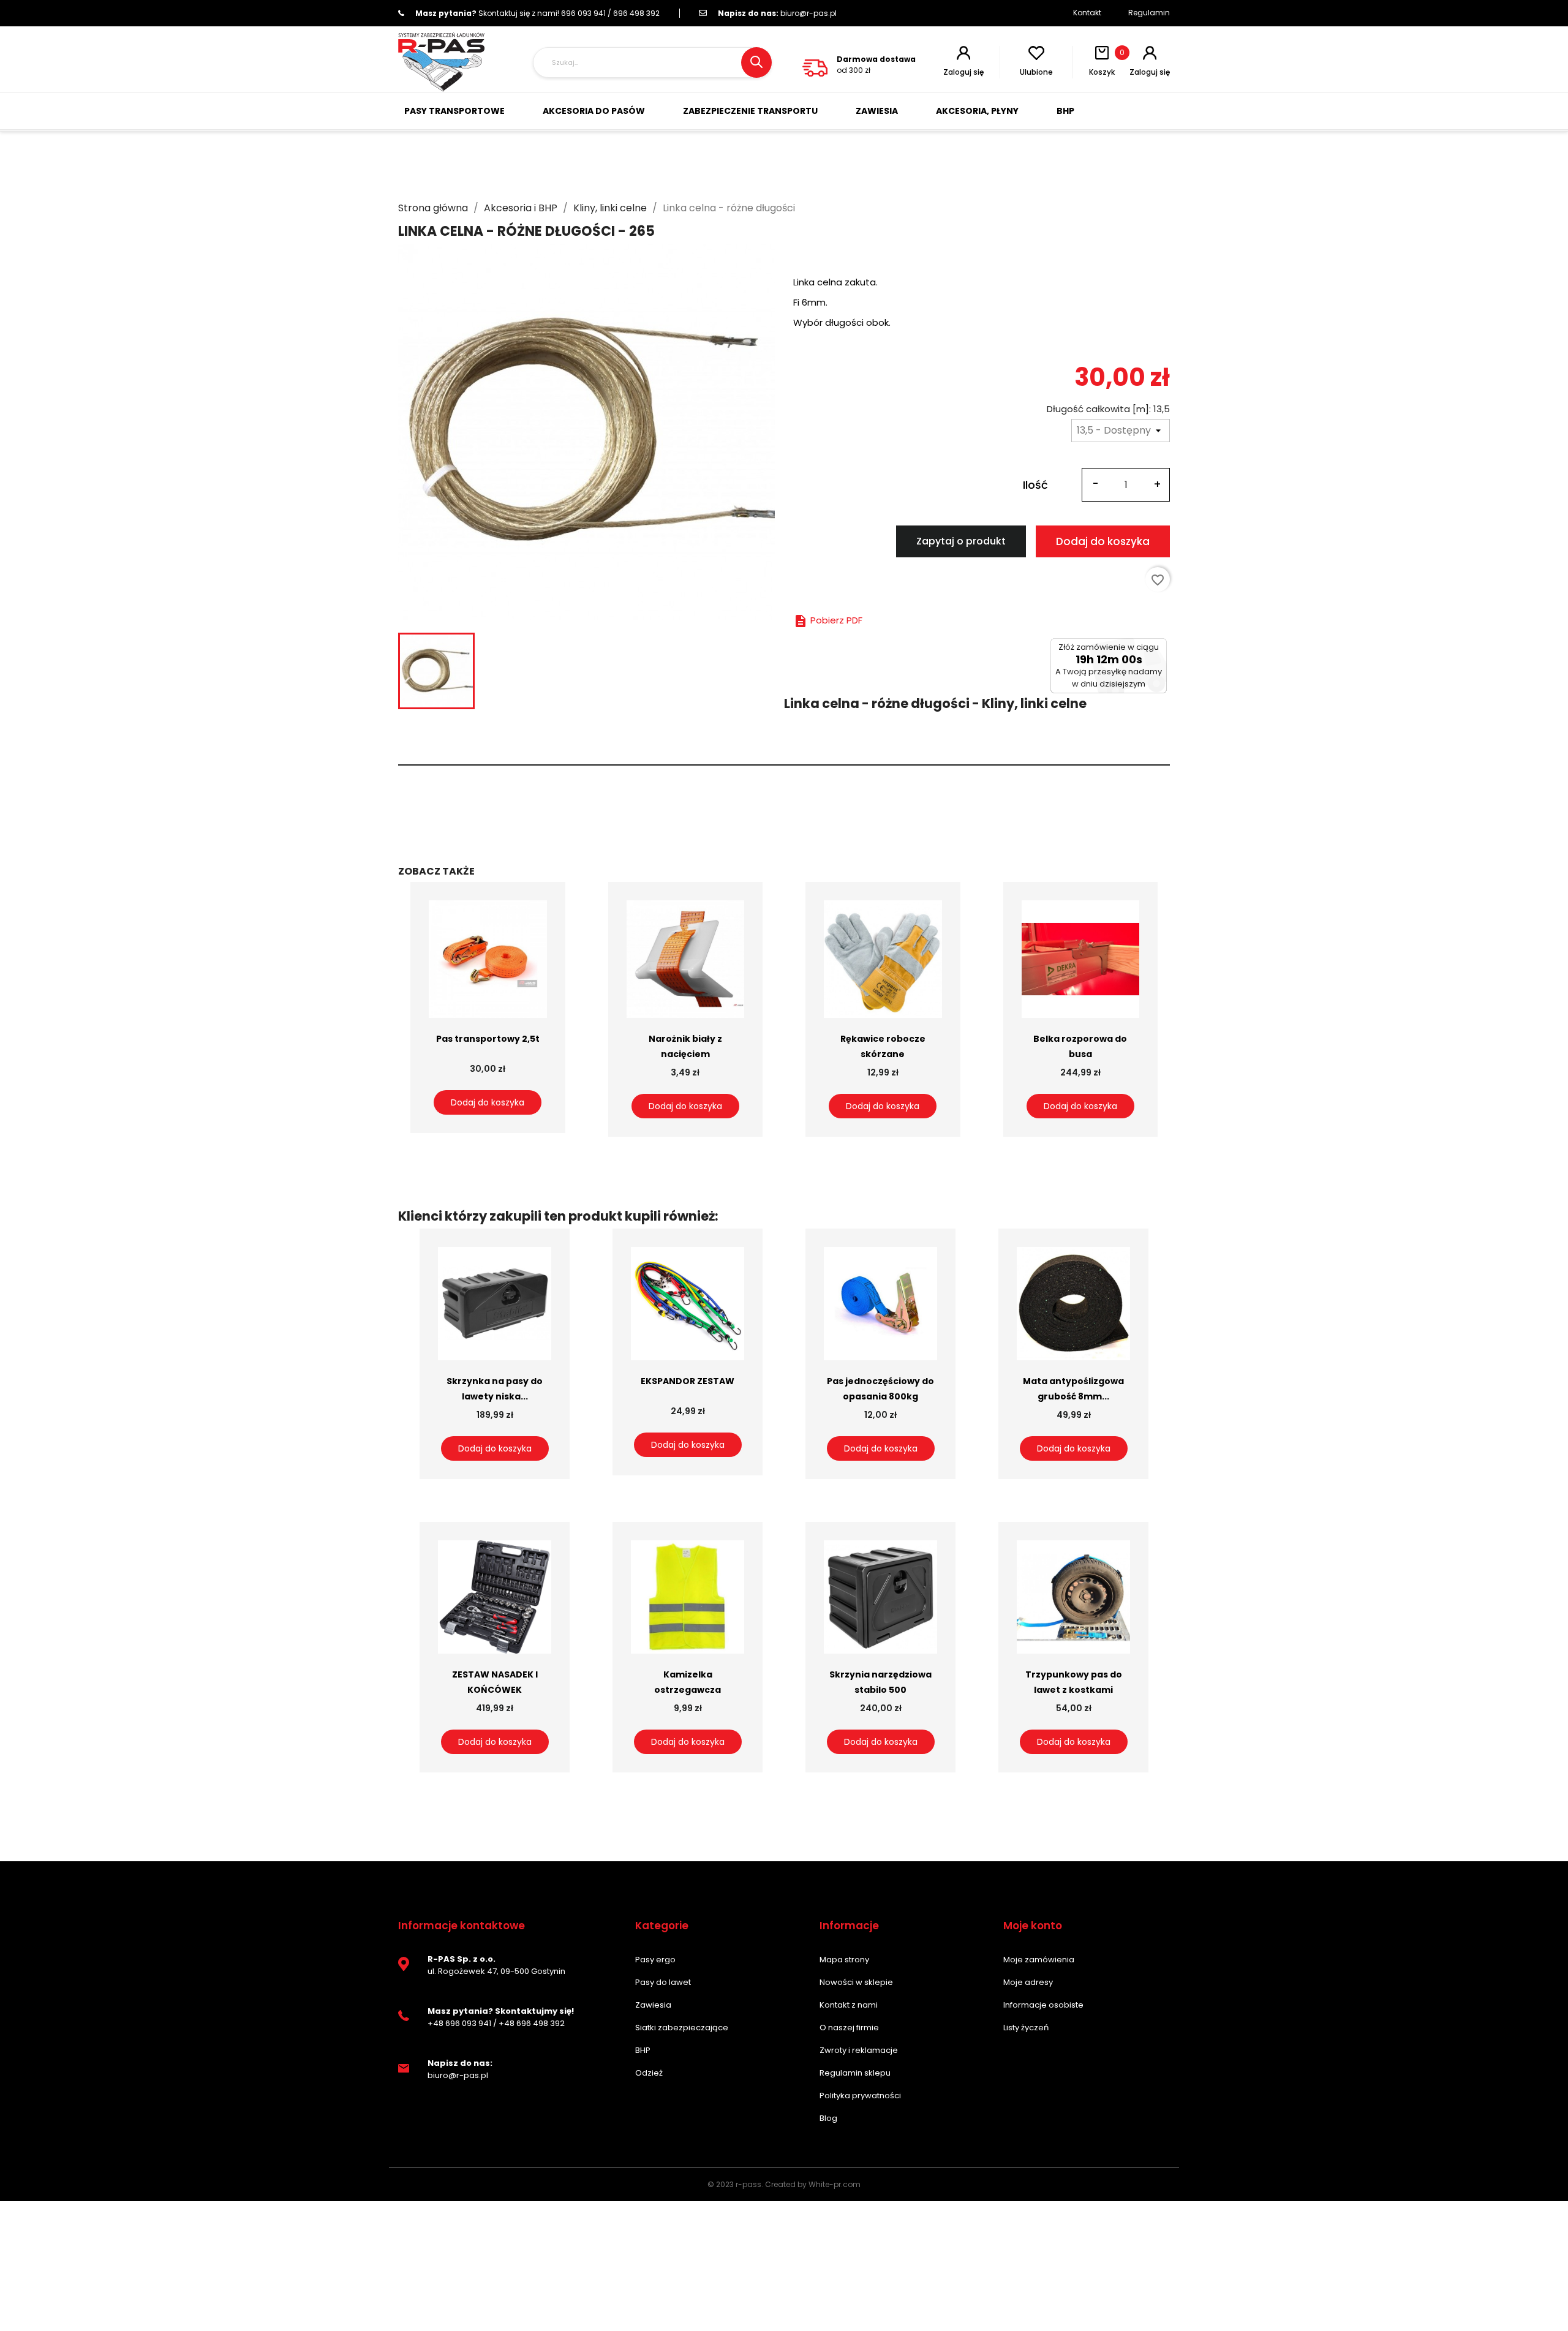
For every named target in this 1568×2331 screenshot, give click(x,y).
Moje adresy (1028, 1982)
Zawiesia (653, 2005)
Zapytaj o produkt (961, 541)
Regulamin (1149, 13)
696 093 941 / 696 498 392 (537, 13)
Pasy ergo (655, 1960)
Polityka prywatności (860, 2096)
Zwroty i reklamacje (859, 2050)
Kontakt (1087, 13)
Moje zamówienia (1039, 1960)
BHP (643, 2050)
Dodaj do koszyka (1103, 541)
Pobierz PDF (828, 620)
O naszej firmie (849, 2028)
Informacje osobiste (1043, 2005)
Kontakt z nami (849, 2005)
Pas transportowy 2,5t (488, 1039)
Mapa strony (844, 1960)
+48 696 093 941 (459, 2023)
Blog (828, 2118)
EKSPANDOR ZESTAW (688, 1381)
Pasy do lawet (663, 1982)
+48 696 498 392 (532, 2023)
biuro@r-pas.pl (777, 13)
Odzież (649, 2073)
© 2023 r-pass (734, 2184)
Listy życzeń (1026, 2028)
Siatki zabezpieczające (682, 2028)
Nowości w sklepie (856, 1982)
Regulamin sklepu (855, 2073)
